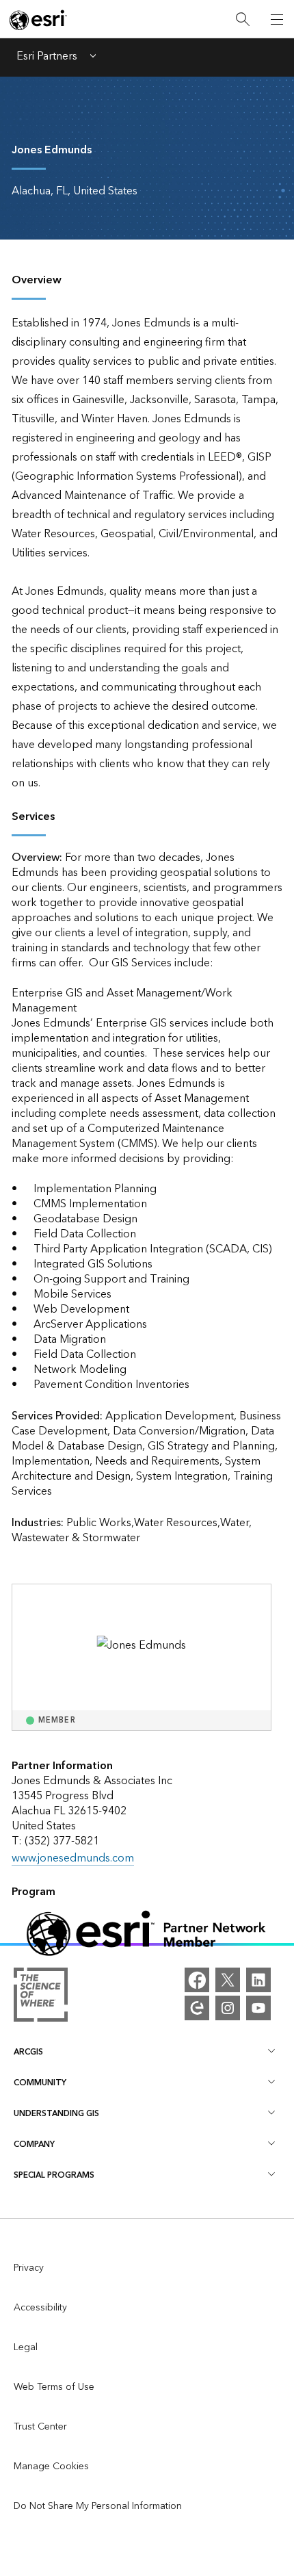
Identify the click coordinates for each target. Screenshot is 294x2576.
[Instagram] (228, 2008)
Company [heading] (34, 2144)
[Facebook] (197, 1980)
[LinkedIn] (258, 1980)
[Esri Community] (197, 2008)
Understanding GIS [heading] (56, 2114)
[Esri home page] (38, 20)
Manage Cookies (51, 2466)
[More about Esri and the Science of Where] (41, 1998)
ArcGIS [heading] (28, 2052)
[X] (228, 1980)
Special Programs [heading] (54, 2175)
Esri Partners (47, 57)
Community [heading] (40, 2083)
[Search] (243, 20)
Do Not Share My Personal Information (98, 2506)
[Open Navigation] (277, 19)
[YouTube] (258, 2008)
